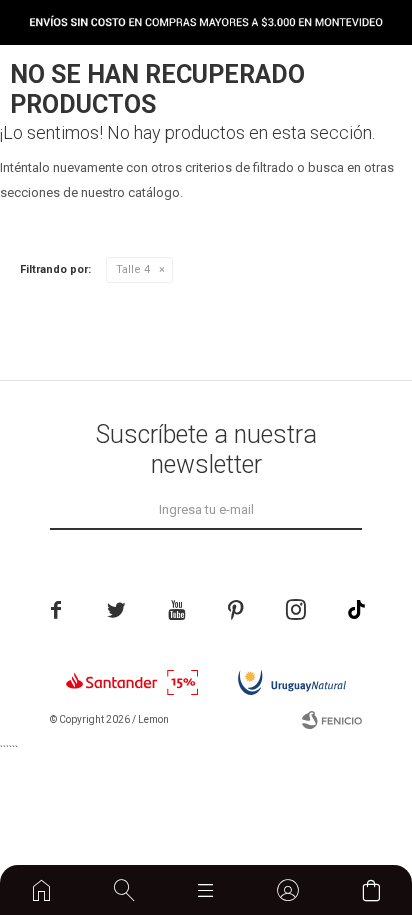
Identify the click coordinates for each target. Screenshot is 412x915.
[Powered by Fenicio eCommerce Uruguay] (332, 720)
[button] (123, 890)
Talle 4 (133, 269)
